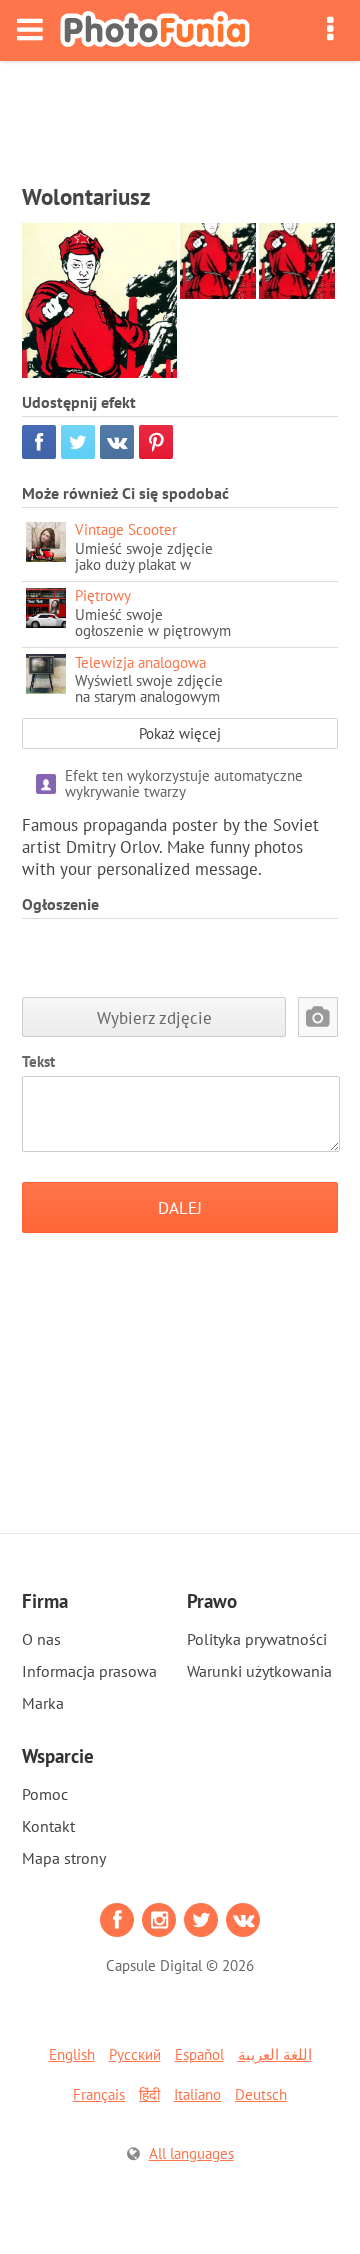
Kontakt (48, 1826)
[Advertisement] (180, 116)
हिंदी (149, 2094)
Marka (43, 1703)
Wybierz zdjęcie (154, 1017)
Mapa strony (64, 1858)
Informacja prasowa (89, 1671)
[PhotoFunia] (155, 30)
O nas (41, 1639)
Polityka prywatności (257, 1639)
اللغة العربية (275, 2054)
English (72, 2054)
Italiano (197, 2094)
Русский (135, 2054)
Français (99, 2094)
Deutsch (261, 2094)
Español (199, 2054)
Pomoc (45, 1794)
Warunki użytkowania (259, 1671)
